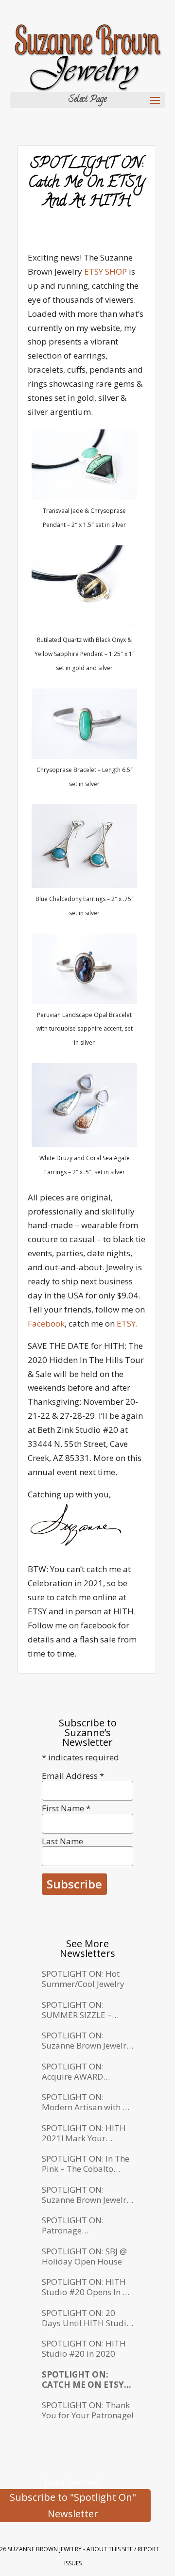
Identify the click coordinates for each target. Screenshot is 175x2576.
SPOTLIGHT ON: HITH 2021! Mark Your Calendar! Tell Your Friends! (84, 2133)
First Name (66, 1808)
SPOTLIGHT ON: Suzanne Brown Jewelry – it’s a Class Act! (86, 2195)
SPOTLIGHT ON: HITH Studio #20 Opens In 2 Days (85, 2287)
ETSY (126, 1323)
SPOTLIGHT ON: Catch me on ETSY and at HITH (83, 2380)
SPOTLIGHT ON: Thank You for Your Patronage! (87, 2410)
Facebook (46, 1323)
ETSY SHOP (105, 271)
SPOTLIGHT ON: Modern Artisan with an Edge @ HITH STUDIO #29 (87, 2102)
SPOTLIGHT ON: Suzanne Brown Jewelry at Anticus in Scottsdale (87, 2041)
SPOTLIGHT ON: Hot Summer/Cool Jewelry (83, 1979)
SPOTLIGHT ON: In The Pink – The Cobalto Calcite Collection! (86, 2164)
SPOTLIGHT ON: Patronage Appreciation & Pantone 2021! (87, 2225)
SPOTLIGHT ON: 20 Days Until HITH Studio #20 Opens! (87, 2318)
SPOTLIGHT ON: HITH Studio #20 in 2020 (84, 2349)
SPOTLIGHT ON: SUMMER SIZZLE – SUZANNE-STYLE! (77, 2010)
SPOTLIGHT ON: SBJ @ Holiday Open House (84, 2256)
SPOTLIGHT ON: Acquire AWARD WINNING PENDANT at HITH (86, 2072)
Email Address (73, 1776)
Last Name (62, 1841)
